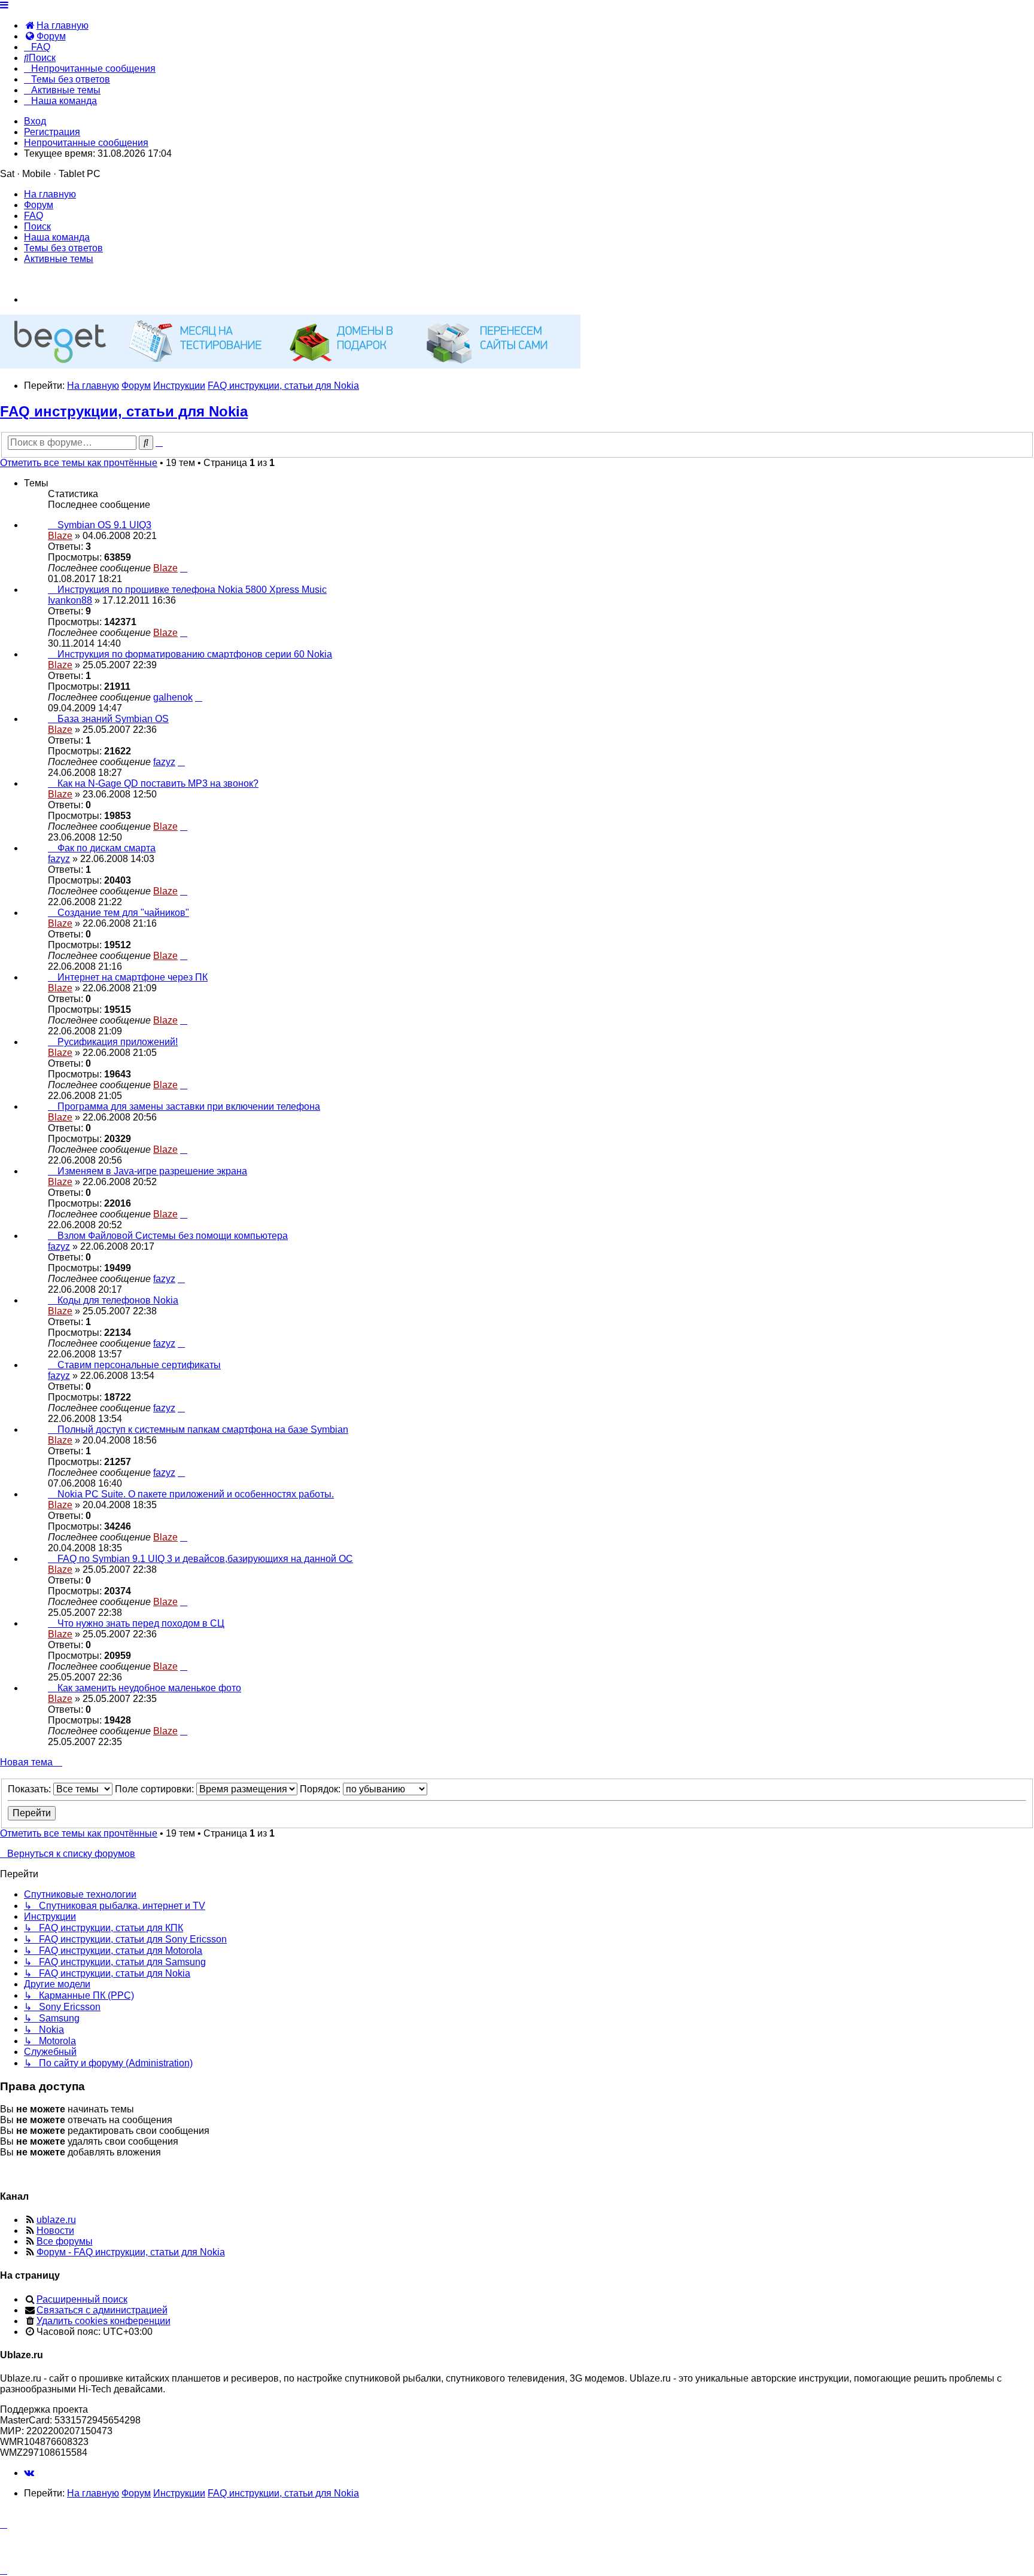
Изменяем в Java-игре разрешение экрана (152, 1171)
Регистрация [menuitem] (52, 132)
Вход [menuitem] (35, 121)
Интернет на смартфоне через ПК (133, 977)
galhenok (173, 697)
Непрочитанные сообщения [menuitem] (86, 143)
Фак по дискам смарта (107, 848)
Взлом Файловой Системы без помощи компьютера (173, 1236)
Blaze (60, 536)
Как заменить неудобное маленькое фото (149, 1688)
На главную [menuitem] (50, 194)
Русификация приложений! (118, 1042)
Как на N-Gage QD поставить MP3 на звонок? (158, 783)
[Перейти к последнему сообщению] (184, 568)
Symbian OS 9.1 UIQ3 (104, 525)
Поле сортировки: (156, 1789)
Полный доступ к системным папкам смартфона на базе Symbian (203, 1429)
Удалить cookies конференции (104, 2321)
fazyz (164, 762)
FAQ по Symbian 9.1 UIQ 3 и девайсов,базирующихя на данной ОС (205, 1559)
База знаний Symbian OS (113, 719)
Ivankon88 (70, 600)
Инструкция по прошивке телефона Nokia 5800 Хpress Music (192, 590)
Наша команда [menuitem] (57, 237)
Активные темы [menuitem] (59, 259)
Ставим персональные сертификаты (139, 1365)
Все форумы (65, 2241)
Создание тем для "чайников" (123, 913)
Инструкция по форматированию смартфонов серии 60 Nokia (195, 654)
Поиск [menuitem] (37, 226)
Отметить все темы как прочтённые (79, 463)
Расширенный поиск (82, 2299)
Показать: (31, 1789)
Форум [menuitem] (39, 205)
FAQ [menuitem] (34, 216)
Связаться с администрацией (102, 2310)
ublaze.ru (56, 2220)
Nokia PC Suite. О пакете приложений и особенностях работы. (196, 1494)
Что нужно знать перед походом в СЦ (141, 1623)
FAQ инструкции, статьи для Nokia (124, 411)
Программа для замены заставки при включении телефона (189, 1106)
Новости (55, 2231)
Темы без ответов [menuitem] (63, 248)
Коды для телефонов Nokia (118, 1300)
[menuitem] (56, 25)
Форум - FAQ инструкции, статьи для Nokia (131, 2252)
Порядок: (321, 1789)
